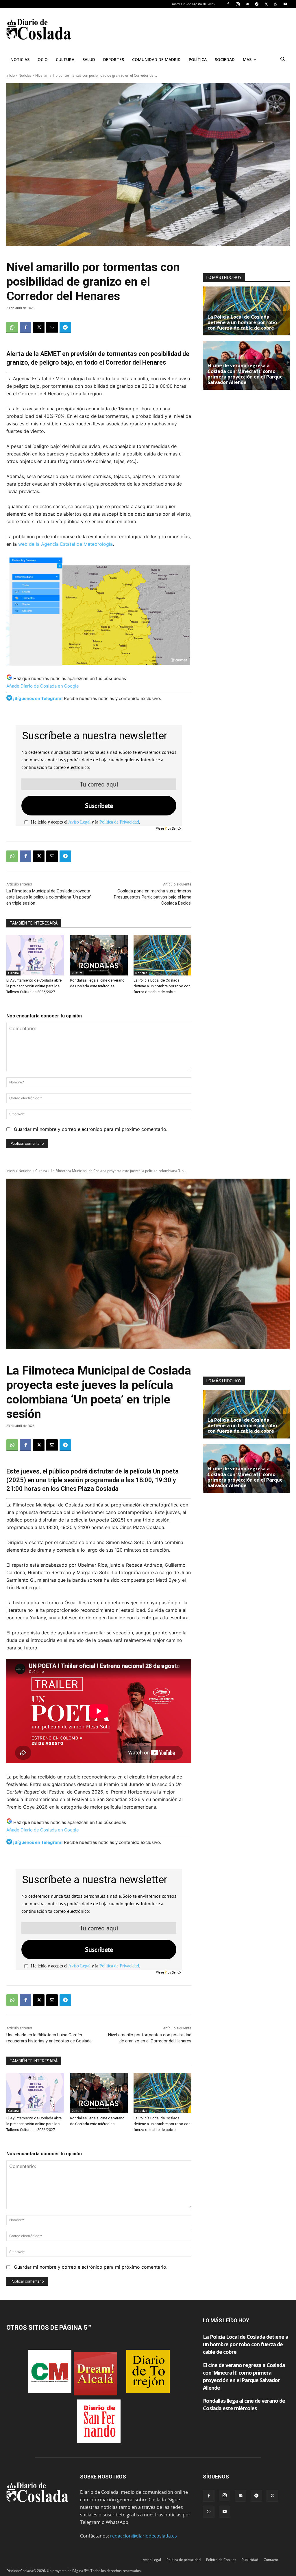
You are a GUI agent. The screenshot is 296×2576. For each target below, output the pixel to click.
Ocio (43, 59)
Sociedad (225, 59)
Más (247, 59)
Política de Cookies (221, 2560)
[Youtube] (285, 4)
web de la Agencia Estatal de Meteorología (65, 544)
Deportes (114, 59)
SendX (177, 828)
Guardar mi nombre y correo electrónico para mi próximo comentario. (91, 1129)
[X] (266, 4)
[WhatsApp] (276, 4)
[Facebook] (228, 4)
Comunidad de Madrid (156, 59)
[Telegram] (257, 4)
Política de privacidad (184, 2560)
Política (198, 59)
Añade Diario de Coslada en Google (43, 686)
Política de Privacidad (119, 822)
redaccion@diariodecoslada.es (144, 2536)
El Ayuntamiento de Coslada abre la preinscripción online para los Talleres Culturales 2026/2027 (34, 986)
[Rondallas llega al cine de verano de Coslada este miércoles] (99, 955)
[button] (283, 60)
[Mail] (247, 4)
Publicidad (250, 2560)
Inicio (11, 75)
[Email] (52, 328)
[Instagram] (238, 4)
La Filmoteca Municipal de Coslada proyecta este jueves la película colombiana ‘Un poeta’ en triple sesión (49, 897)
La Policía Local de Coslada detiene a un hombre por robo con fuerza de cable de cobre (162, 986)
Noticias (20, 59)
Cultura (65, 59)
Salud (89, 59)
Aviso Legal (79, 822)
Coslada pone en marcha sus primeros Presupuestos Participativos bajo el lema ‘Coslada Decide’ (153, 897)
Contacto (271, 2560)
